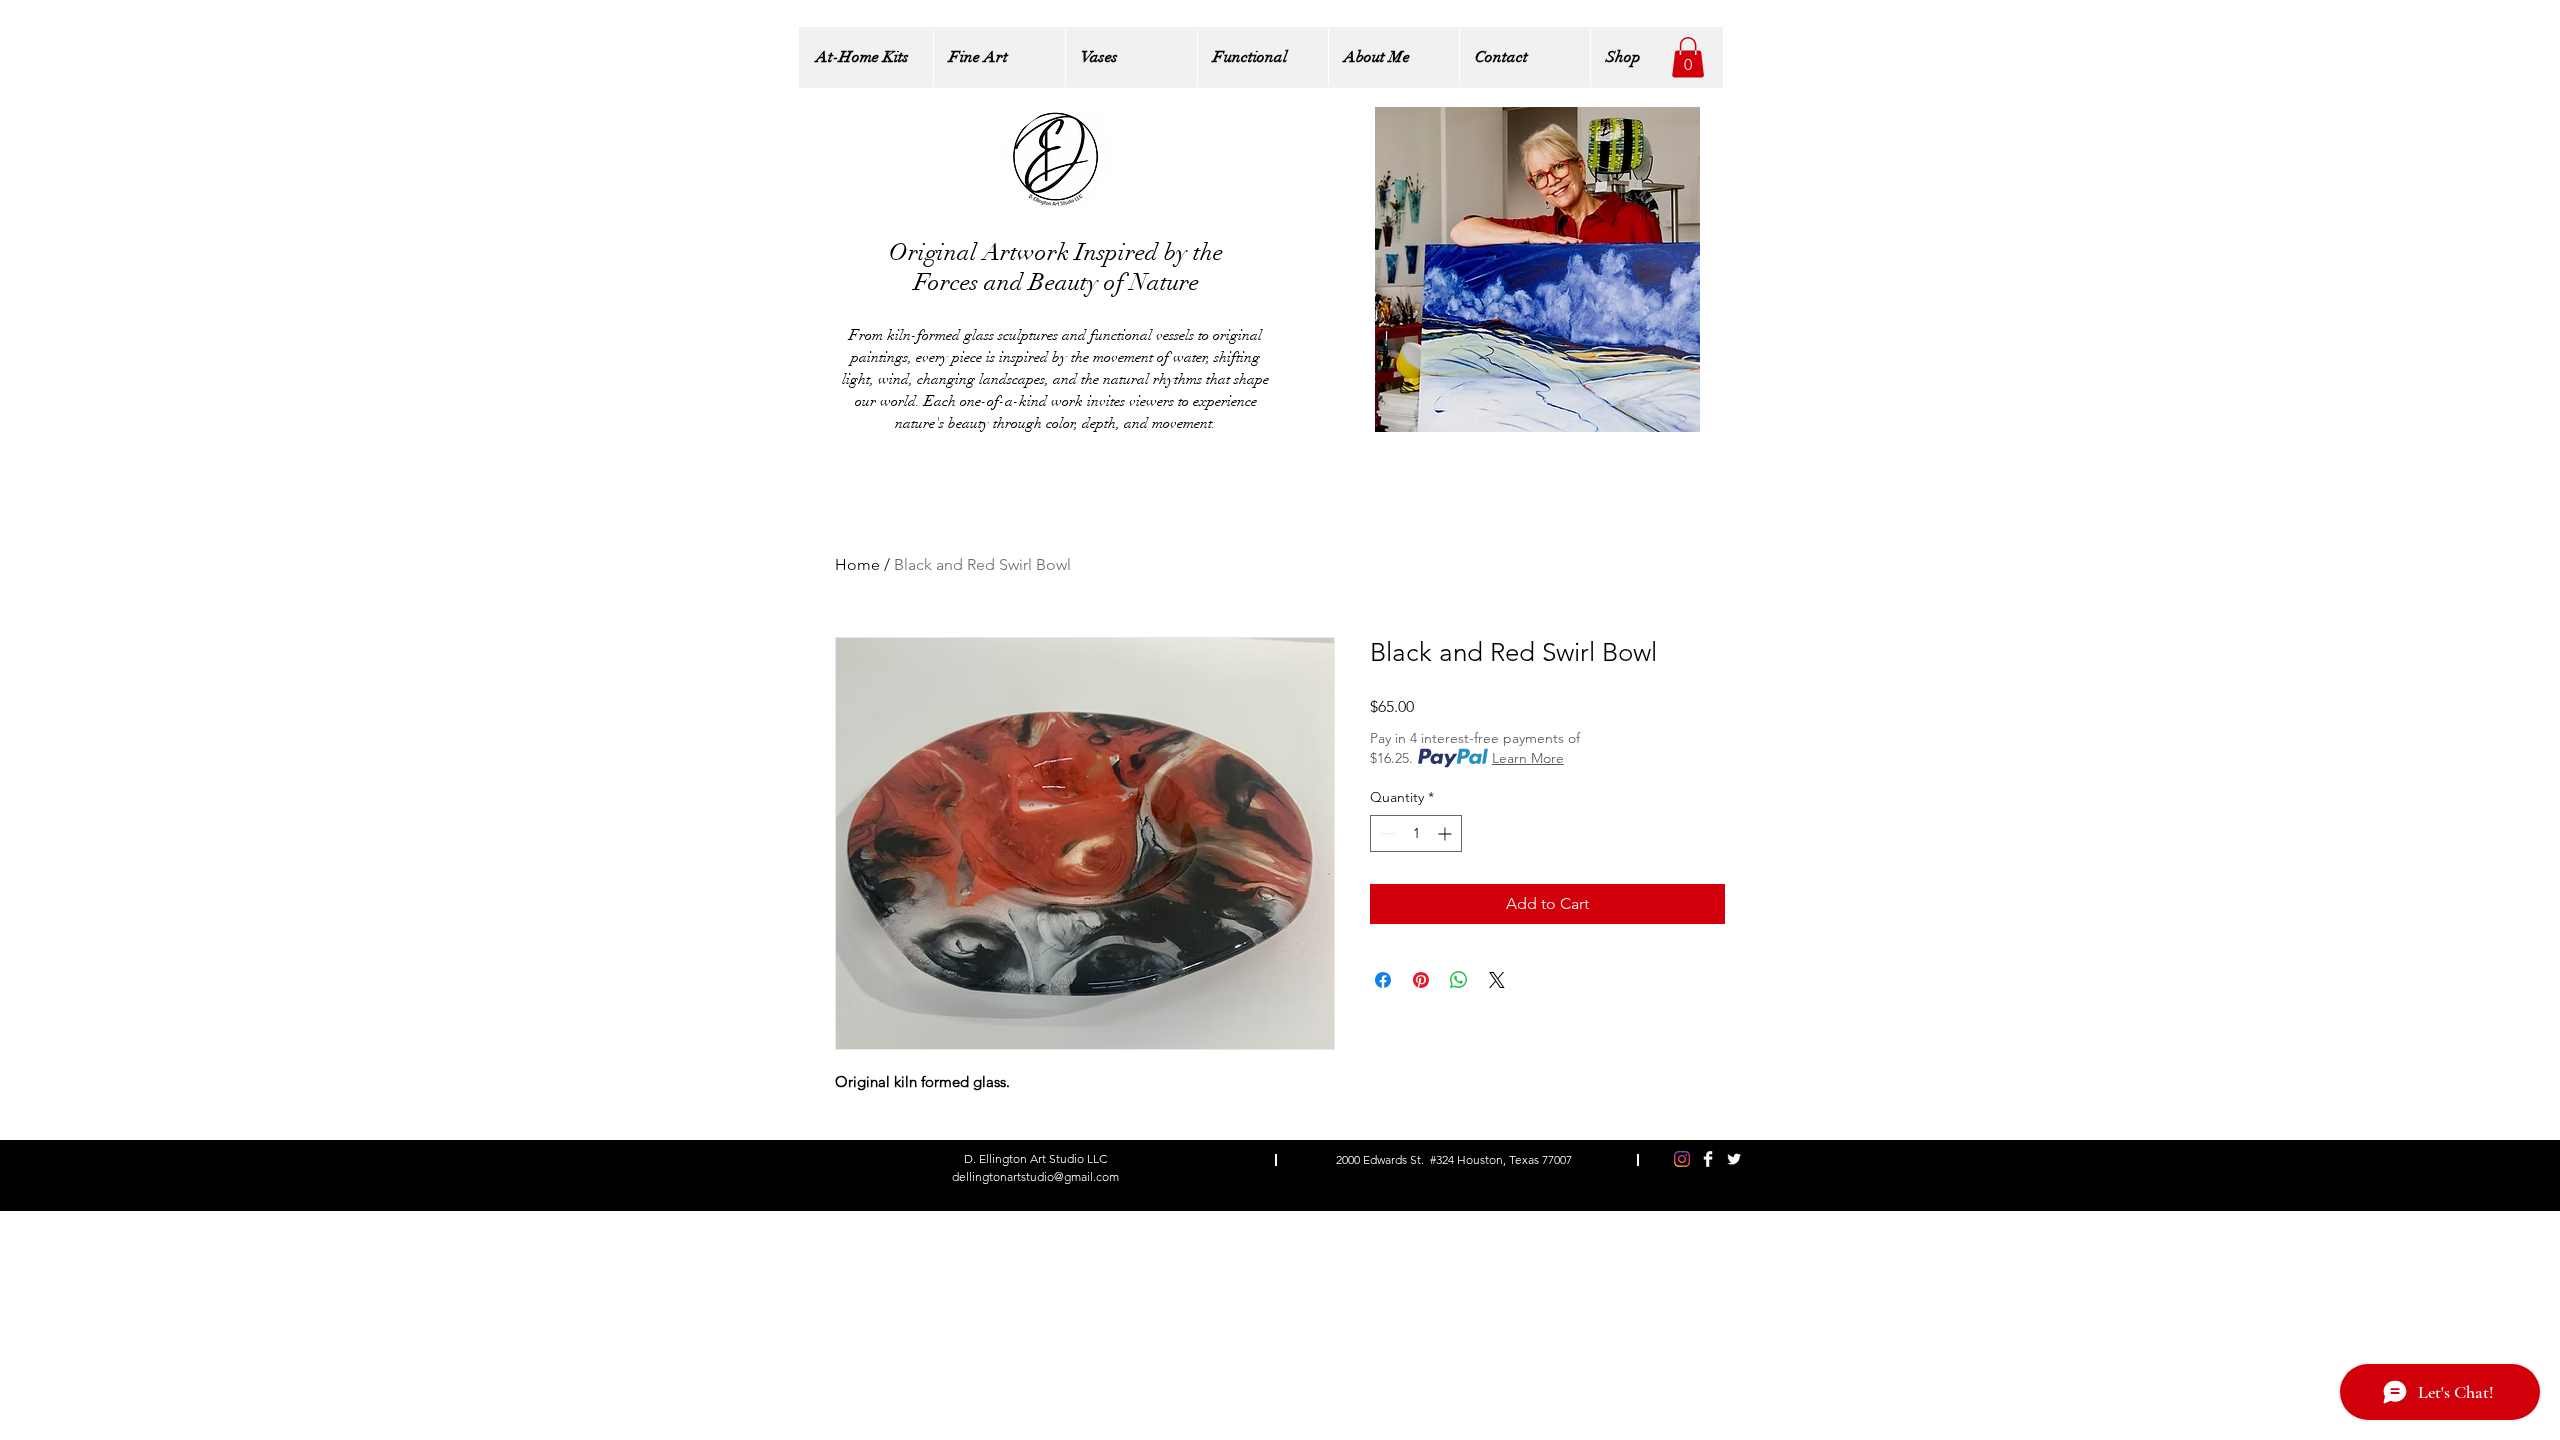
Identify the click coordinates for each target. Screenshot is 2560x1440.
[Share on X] (1497, 980)
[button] (1688, 57)
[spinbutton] (1416, 833)
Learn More (1528, 758)
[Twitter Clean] (1734, 1159)
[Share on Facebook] (1383, 980)
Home (857, 564)
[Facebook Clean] (1708, 1159)
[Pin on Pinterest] (1421, 980)
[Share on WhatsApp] (1459, 980)
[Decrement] (1385, 833)
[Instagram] (1682, 1159)
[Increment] (1446, 833)
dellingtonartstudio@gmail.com (1035, 1176)
